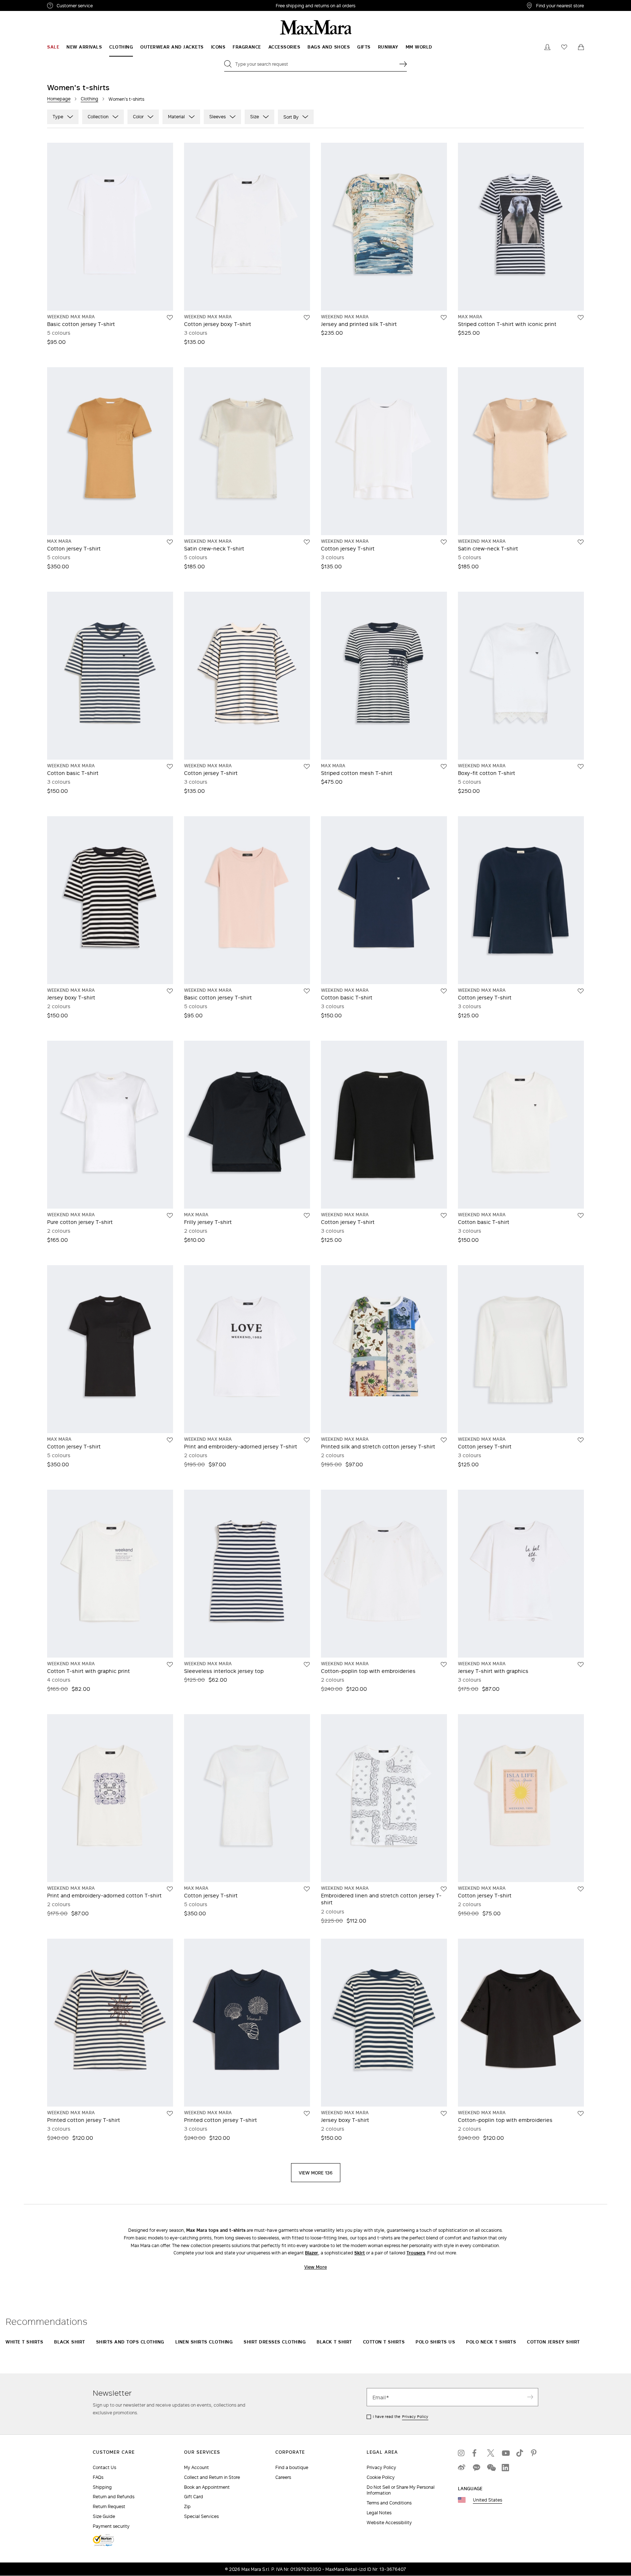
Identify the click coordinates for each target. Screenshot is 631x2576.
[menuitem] (53, 47)
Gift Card (194, 2497)
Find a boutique (292, 2467)
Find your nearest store (560, 5)
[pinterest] (535, 2453)
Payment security (111, 2526)
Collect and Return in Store (212, 2477)
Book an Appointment (207, 2487)
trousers (416, 2253)
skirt (360, 2253)
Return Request (109, 2506)
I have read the (401, 2416)
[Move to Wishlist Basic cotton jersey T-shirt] (170, 318)
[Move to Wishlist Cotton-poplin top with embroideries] (444, 1665)
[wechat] (491, 2468)
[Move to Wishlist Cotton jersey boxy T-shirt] (307, 318)
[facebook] (476, 2453)
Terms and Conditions (389, 2503)
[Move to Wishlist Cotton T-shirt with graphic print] (170, 1665)
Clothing (89, 99)
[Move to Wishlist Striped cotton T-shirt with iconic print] (581, 318)
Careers (283, 2477)
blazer (311, 2253)
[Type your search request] (403, 64)
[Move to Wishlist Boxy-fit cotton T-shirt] (581, 767)
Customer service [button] (106, 7)
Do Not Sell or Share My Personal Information (401, 2490)
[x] (491, 2453)
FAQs (98, 2477)
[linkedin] (505, 2468)
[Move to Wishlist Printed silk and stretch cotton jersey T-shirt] (444, 1440)
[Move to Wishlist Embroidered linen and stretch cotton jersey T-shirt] (444, 1889)
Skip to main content (28, 4)
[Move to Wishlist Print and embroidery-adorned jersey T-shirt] (307, 1440)
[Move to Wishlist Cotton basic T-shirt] (170, 767)
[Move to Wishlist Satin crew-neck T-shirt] (307, 542)
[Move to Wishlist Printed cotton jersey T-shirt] (170, 2114)
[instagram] (462, 2453)
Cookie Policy (381, 2477)
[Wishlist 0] (564, 47)
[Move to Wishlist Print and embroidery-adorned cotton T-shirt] (170, 1889)
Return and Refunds (114, 2497)
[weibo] (462, 2468)
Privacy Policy (415, 2416)
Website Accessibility (389, 2523)
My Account (196, 2467)
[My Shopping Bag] (581, 47)
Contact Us (104, 2467)
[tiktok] (520, 2453)
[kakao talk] (476, 2468)
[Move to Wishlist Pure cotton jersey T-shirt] (170, 1216)
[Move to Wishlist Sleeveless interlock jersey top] (307, 1665)
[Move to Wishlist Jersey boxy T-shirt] (170, 991)
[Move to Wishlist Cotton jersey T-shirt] (170, 542)
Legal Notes (379, 2513)
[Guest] (547, 47)
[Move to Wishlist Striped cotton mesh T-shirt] (444, 767)
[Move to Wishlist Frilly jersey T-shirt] (307, 1216)
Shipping (102, 2487)
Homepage (59, 99)
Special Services (201, 2516)
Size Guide (104, 2516)
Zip (187, 2506)
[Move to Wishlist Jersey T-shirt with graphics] (581, 1665)
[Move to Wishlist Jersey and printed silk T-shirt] (444, 318)
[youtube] (505, 2453)
